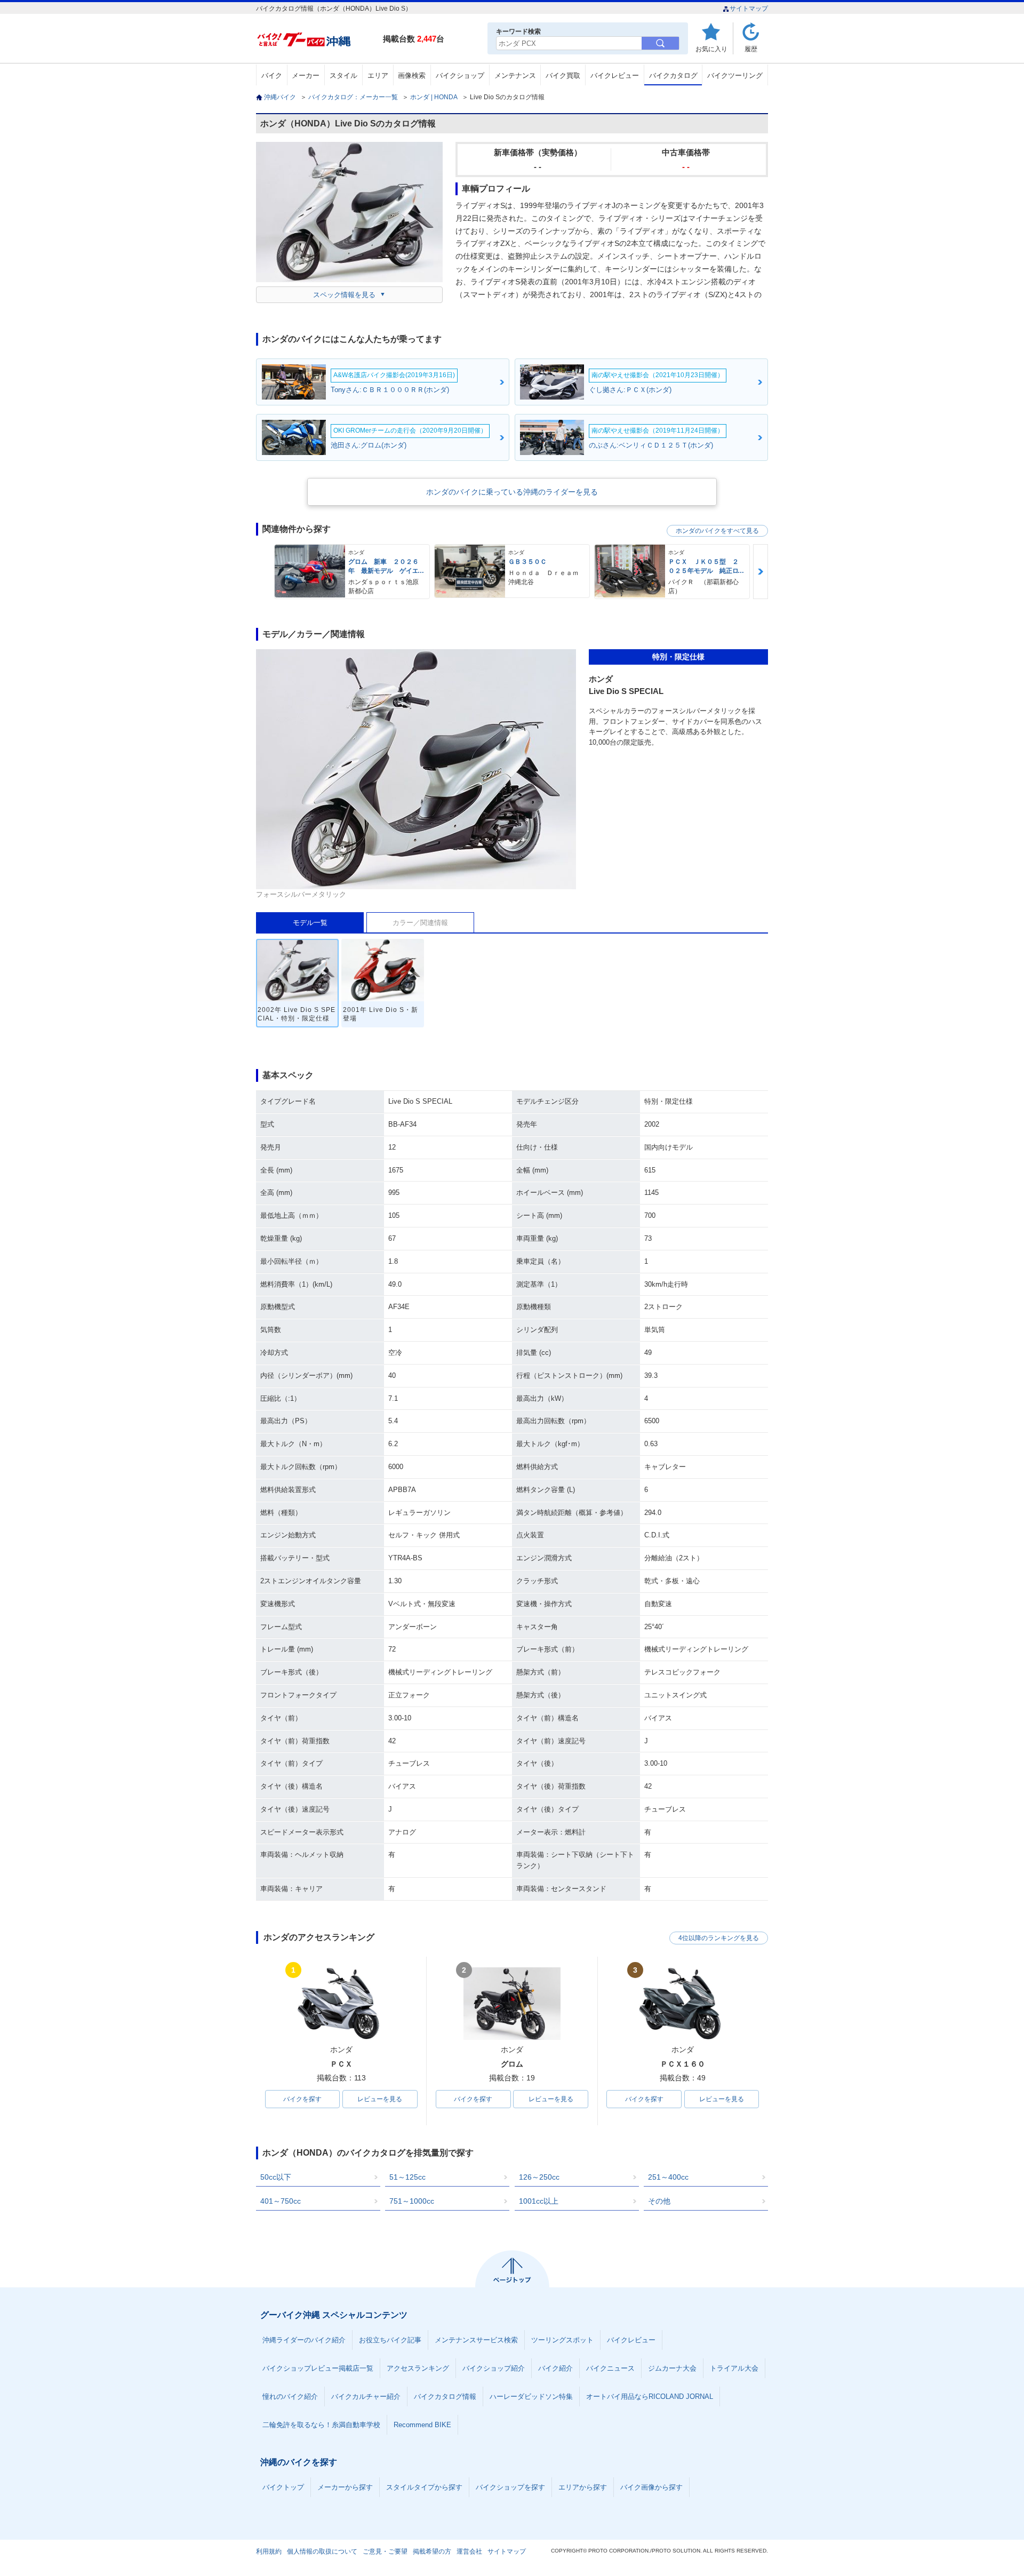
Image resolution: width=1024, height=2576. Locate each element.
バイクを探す (302, 2099)
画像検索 (412, 75)
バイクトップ (283, 2487)
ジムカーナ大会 (672, 2368)
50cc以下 (276, 2177)
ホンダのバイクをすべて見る (717, 531)
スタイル (343, 75)
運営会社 (469, 2551)
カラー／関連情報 (420, 923)
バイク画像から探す (651, 2487)
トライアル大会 (734, 2368)
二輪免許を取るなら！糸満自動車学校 (321, 2425)
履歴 (751, 49)
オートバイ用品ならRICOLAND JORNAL (650, 2396)
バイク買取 (563, 75)
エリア (378, 75)
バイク (272, 75)
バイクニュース (610, 2368)
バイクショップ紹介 (494, 2368)
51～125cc (407, 2177)
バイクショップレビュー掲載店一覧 (318, 2368)
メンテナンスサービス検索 (476, 2340)
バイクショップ (460, 75)
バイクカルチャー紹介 (366, 2396)
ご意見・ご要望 (385, 2551)
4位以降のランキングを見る (719, 1938)
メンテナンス (515, 75)
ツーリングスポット (562, 2340)
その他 (659, 2201)
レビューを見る (380, 2099)
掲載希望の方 (432, 2551)
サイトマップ (749, 9)
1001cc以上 (539, 2201)
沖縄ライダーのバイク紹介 (304, 2340)
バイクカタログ (673, 75)
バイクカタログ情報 (445, 2396)
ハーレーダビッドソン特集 (531, 2396)
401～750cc (281, 2201)
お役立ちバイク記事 (390, 2340)
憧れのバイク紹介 (290, 2396)
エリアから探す (583, 2487)
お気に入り (711, 49)
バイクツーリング (735, 75)
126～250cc (539, 2177)
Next (761, 572)
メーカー (306, 75)
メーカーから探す (345, 2487)
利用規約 (269, 2551)
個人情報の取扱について (322, 2551)
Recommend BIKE (422, 2425)
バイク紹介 (555, 2368)
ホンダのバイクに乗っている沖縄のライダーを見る (512, 492)
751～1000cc (412, 2201)
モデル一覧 (310, 923)
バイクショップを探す (510, 2487)
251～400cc (668, 2177)
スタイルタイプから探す (424, 2487)
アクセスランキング (418, 2368)
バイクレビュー (615, 75)
